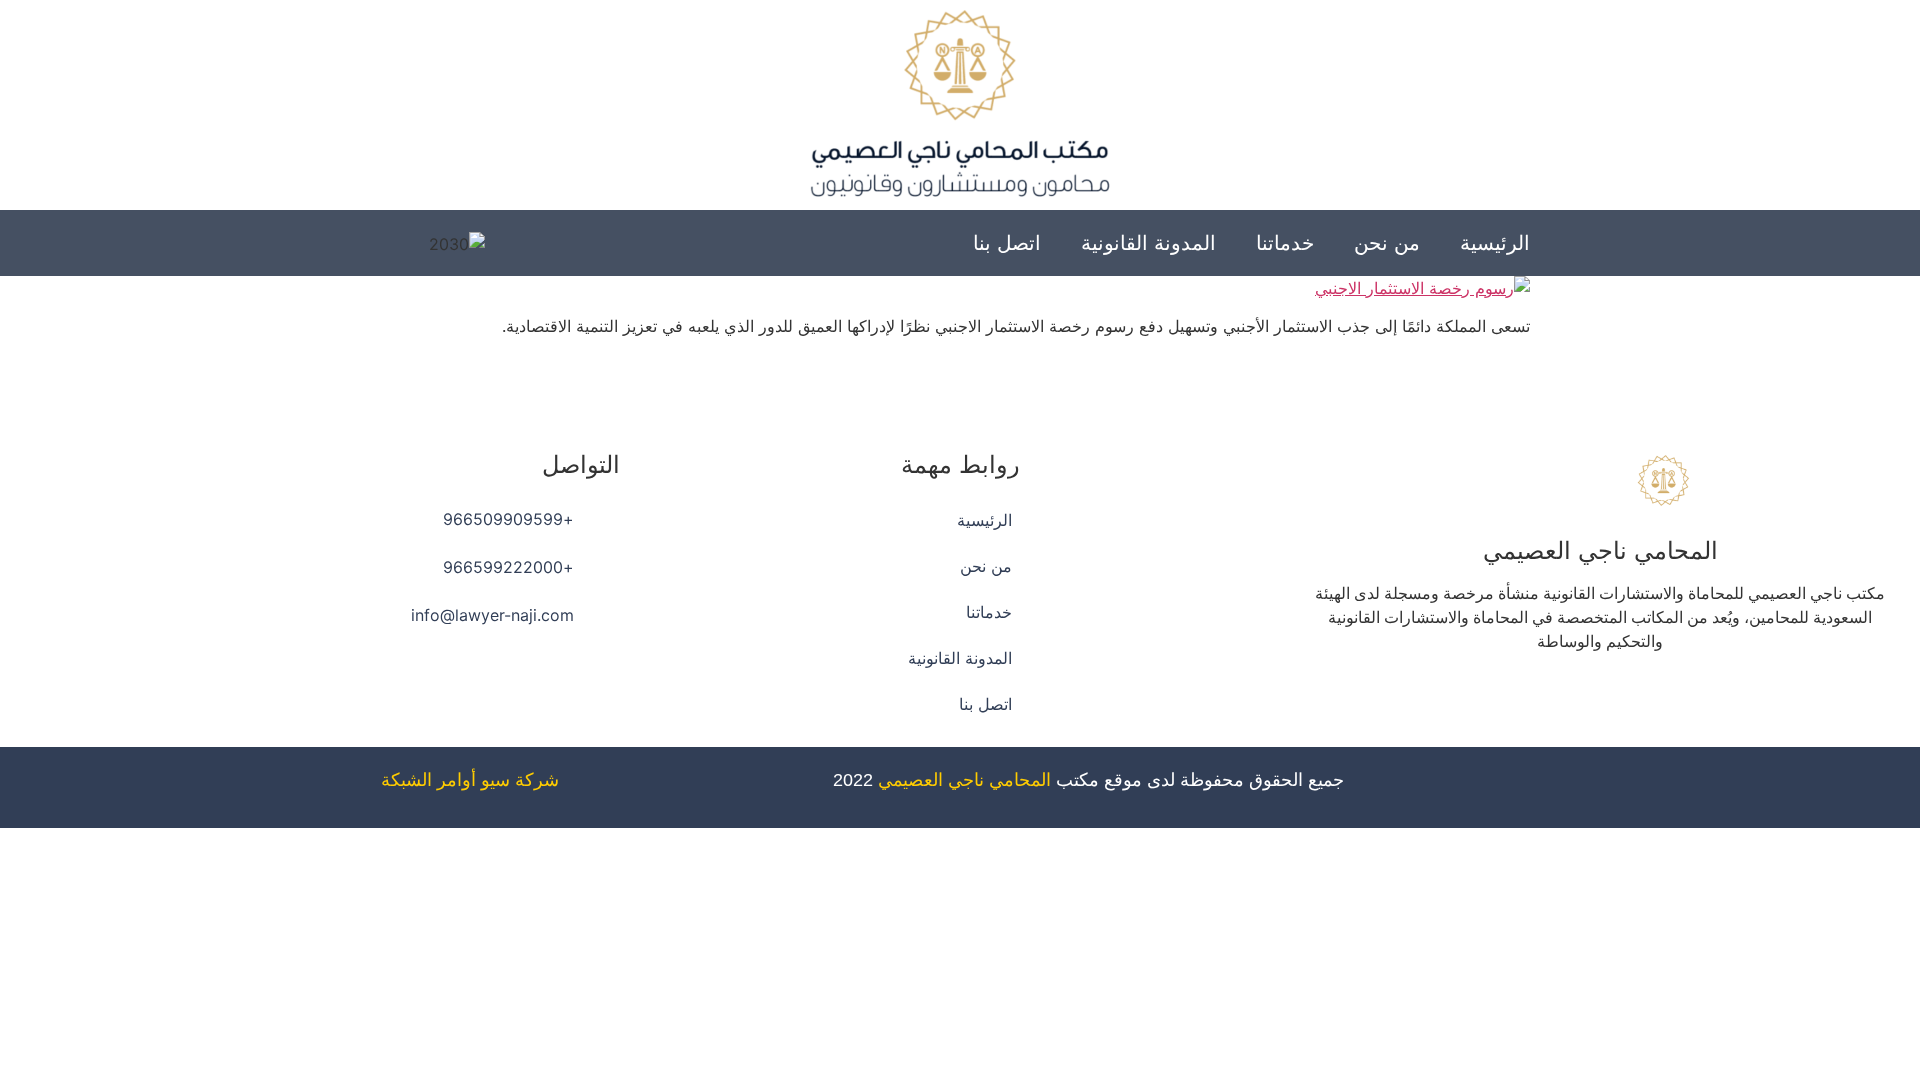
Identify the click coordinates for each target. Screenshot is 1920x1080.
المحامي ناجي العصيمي (964, 780)
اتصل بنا (1007, 243)
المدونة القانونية (1148, 243)
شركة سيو (520, 780)
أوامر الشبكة (428, 780)
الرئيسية (1495, 243)
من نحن (1387, 243)
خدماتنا (1285, 243)
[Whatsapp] (1545, 699)
